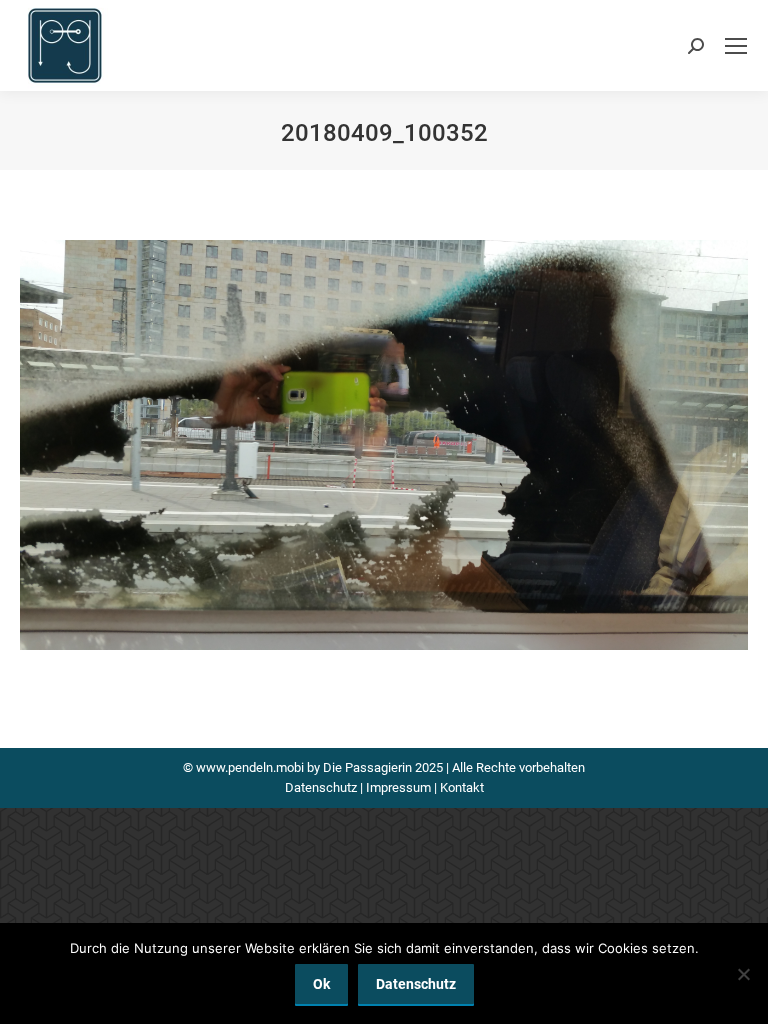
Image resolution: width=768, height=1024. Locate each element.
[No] (743, 974)
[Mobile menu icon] (736, 46)
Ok (321, 984)
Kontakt (462, 787)
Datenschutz (321, 787)
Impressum (398, 787)
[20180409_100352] (384, 445)
